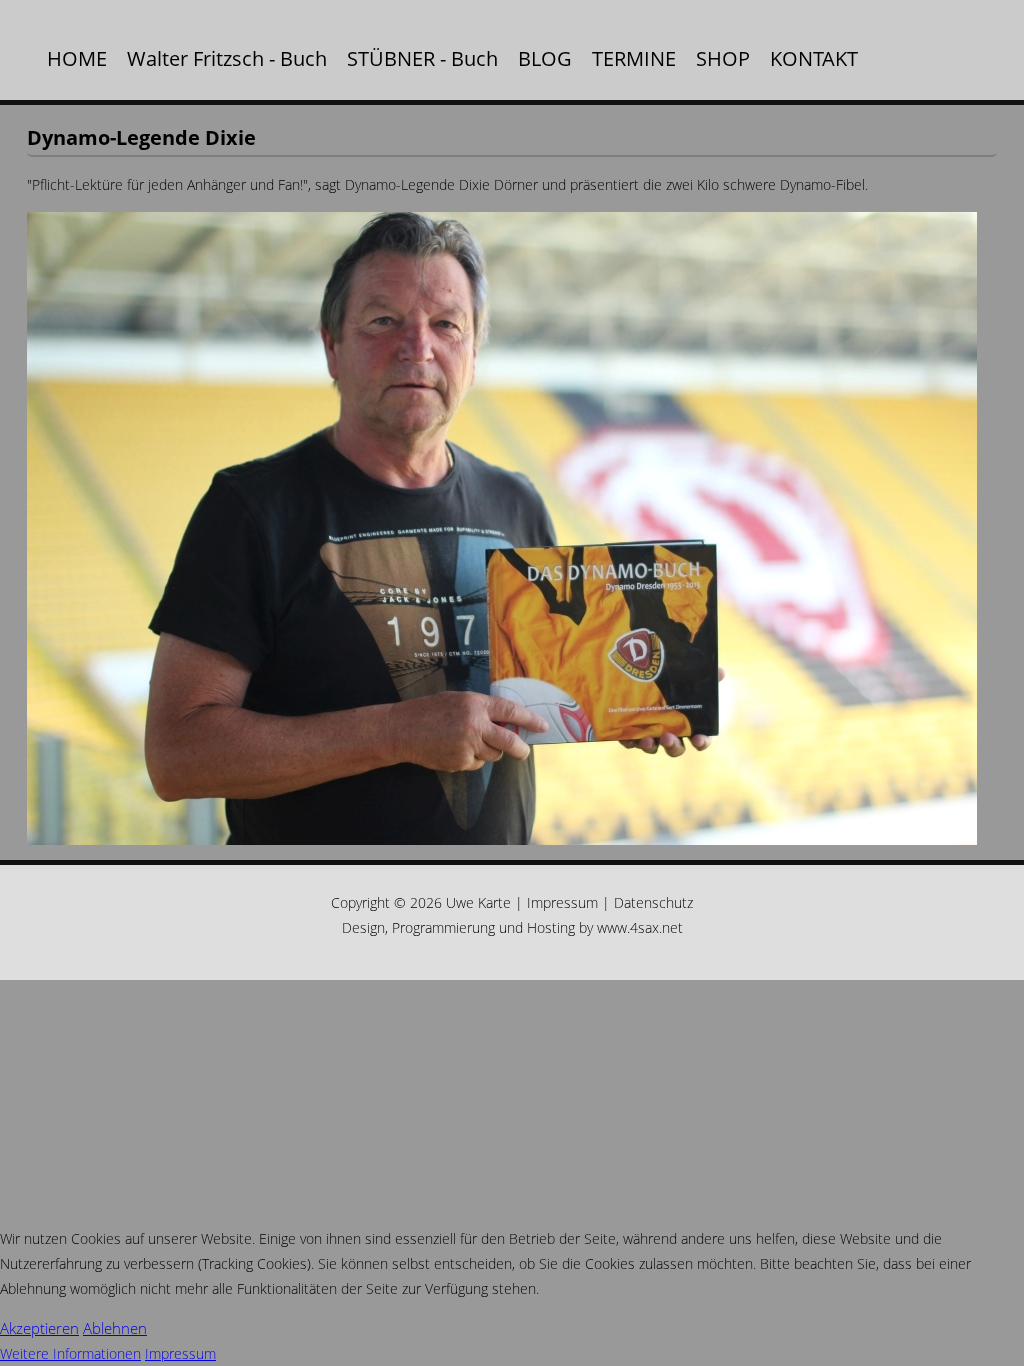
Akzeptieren (39, 1328)
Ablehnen (115, 1328)
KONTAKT (814, 58)
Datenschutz (653, 902)
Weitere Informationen (70, 1353)
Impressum (562, 902)
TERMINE (634, 58)
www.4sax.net (640, 927)
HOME (77, 58)
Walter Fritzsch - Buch (227, 58)
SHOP (723, 58)
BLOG (545, 58)
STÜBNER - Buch (422, 58)
